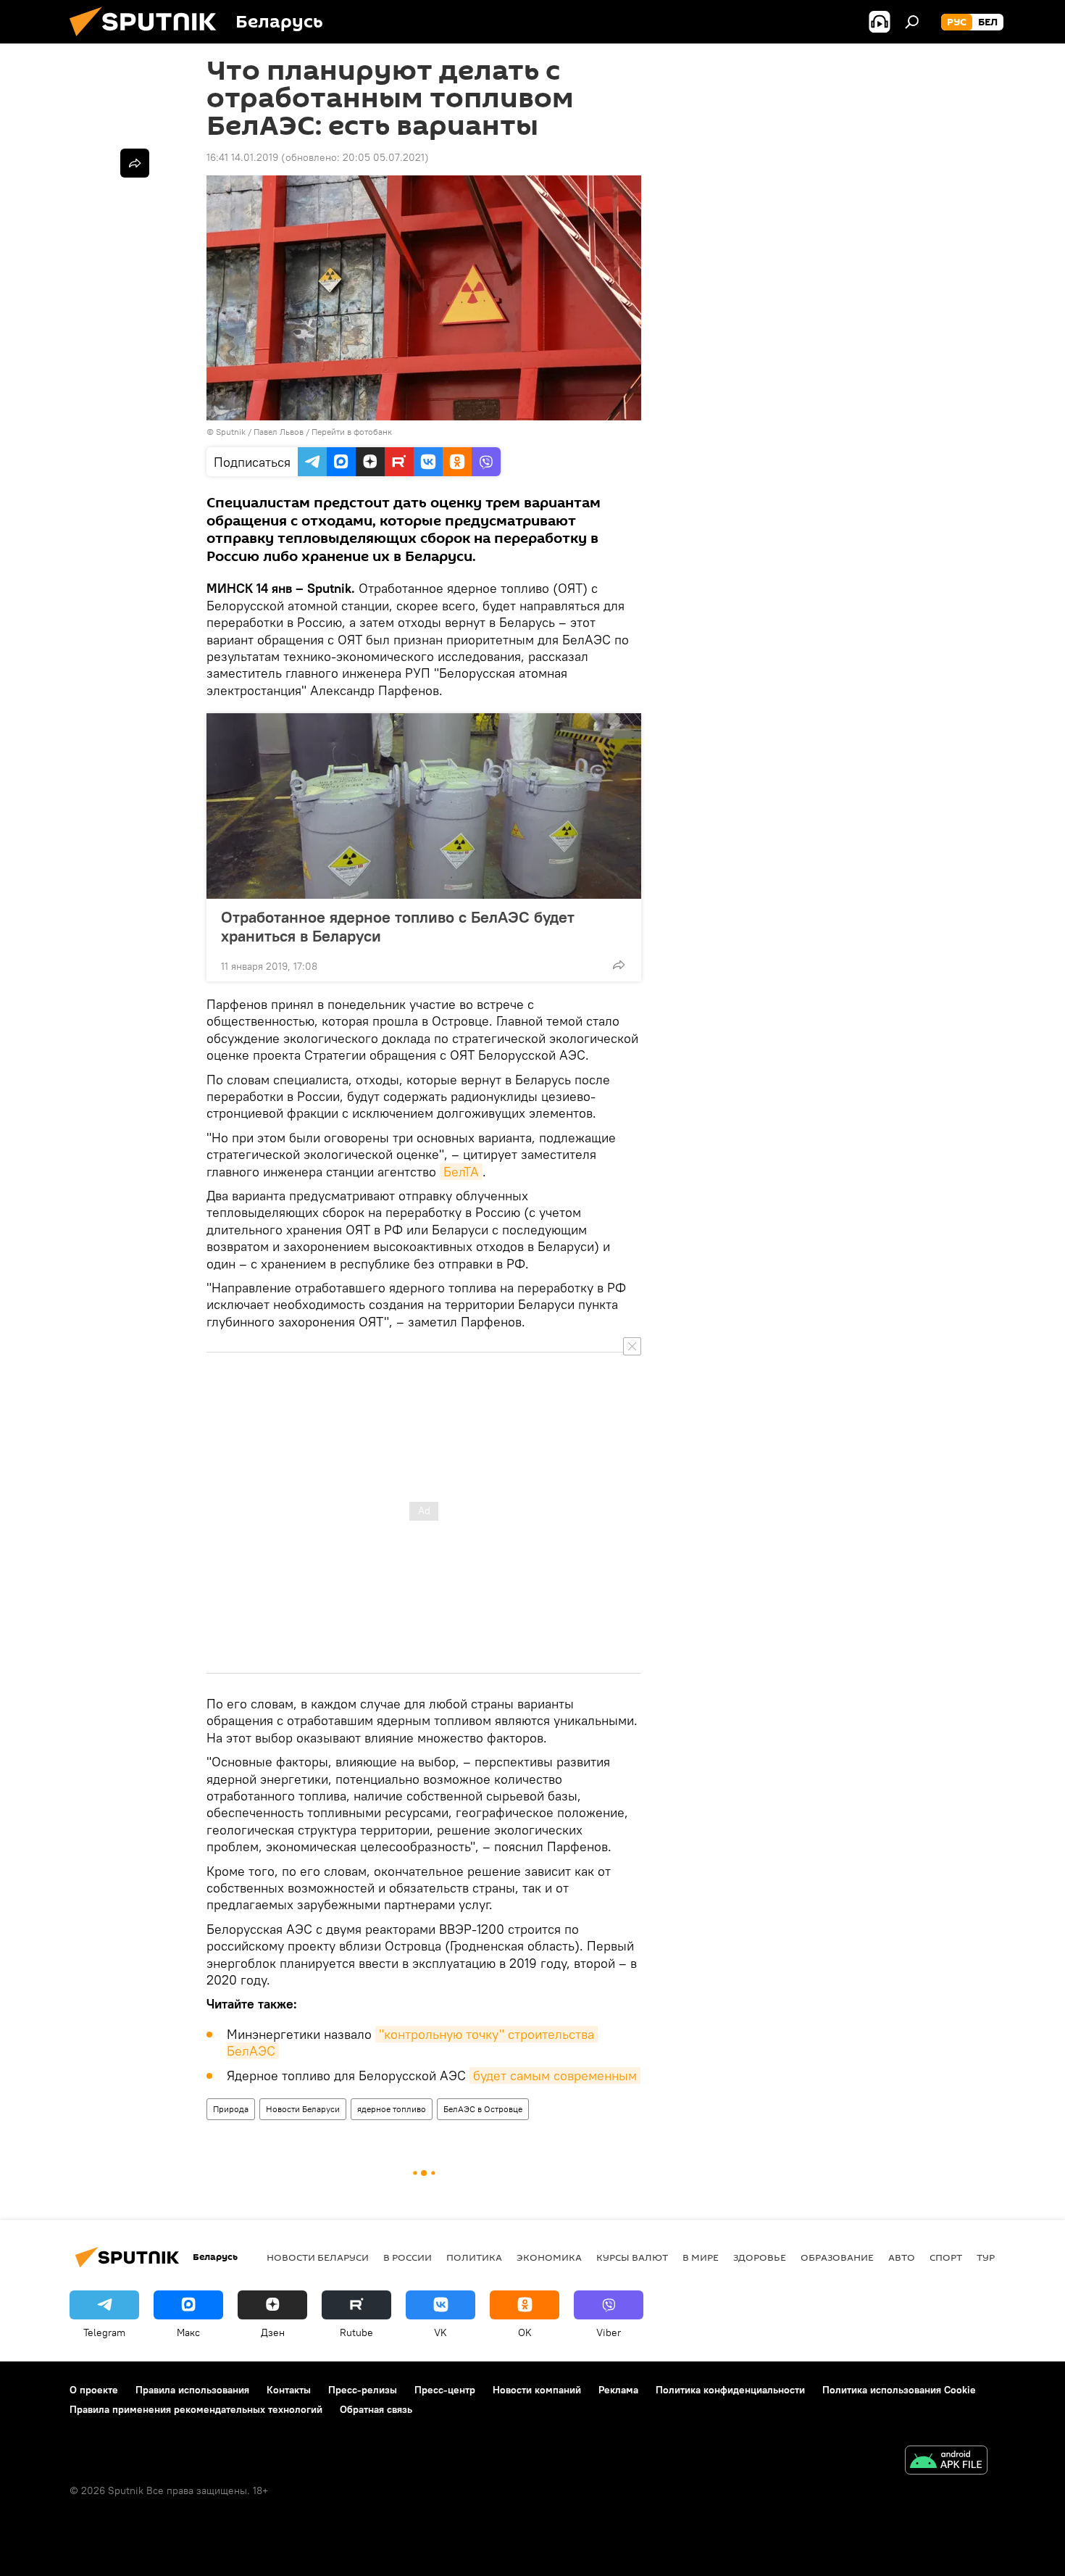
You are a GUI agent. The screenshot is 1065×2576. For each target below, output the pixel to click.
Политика (474, 2257)
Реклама (618, 2390)
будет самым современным (555, 2076)
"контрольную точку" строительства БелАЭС (412, 2043)
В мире (701, 2257)
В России (408, 2257)
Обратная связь (376, 2409)
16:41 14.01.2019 (242, 157)
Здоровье (760, 2257)
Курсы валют (632, 2257)
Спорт (946, 2257)
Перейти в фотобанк (352, 432)
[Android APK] (946, 2462)
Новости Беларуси (303, 2109)
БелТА (461, 1172)
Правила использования (192, 2390)
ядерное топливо (392, 2109)
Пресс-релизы (363, 2390)
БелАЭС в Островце (483, 2109)
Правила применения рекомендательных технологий (196, 2409)
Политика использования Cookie (899, 2390)
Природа (231, 2109)
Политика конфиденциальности (730, 2390)
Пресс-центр (445, 2390)
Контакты (289, 2390)
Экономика (549, 2257)
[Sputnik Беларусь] (149, 40)
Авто (902, 2257)
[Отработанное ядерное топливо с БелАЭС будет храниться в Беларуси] (424, 806)
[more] (619, 965)
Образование (837, 2257)
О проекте (94, 2390)
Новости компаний (537, 2390)
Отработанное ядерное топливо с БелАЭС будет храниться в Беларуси (398, 926)
